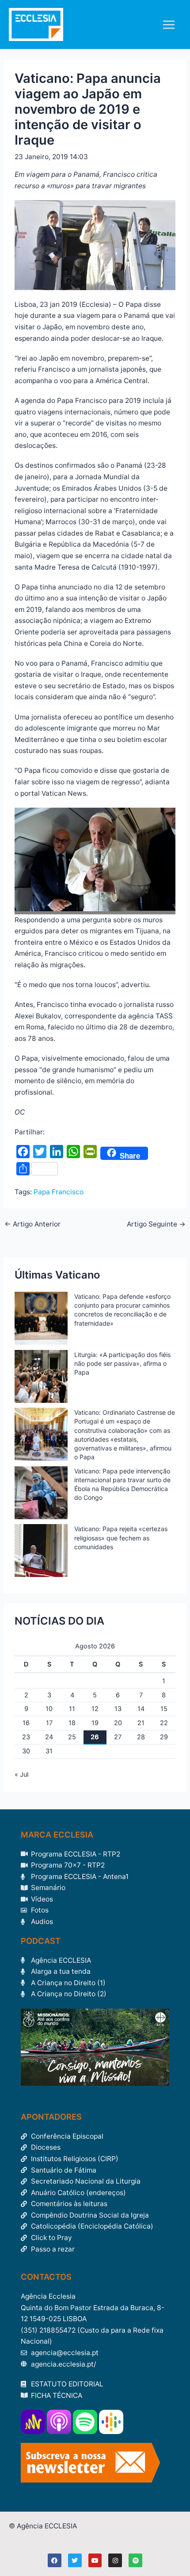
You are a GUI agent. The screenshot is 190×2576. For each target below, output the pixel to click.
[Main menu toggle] (169, 24)
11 (72, 1709)
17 (49, 1723)
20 (118, 1723)
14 (141, 1709)
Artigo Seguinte (156, 1224)
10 (49, 1709)
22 (164, 1723)
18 (72, 1723)
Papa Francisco (59, 1192)
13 (118, 1709)
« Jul (21, 1774)
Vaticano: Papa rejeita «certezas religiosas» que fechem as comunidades (121, 1538)
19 (95, 1723)
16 (26, 1723)
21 (141, 1723)
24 (49, 1737)
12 (95, 1709)
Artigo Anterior (32, 1224)
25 (72, 1737)
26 (95, 1737)
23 (26, 1737)
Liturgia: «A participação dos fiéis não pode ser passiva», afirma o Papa (122, 1363)
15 (164, 1709)
